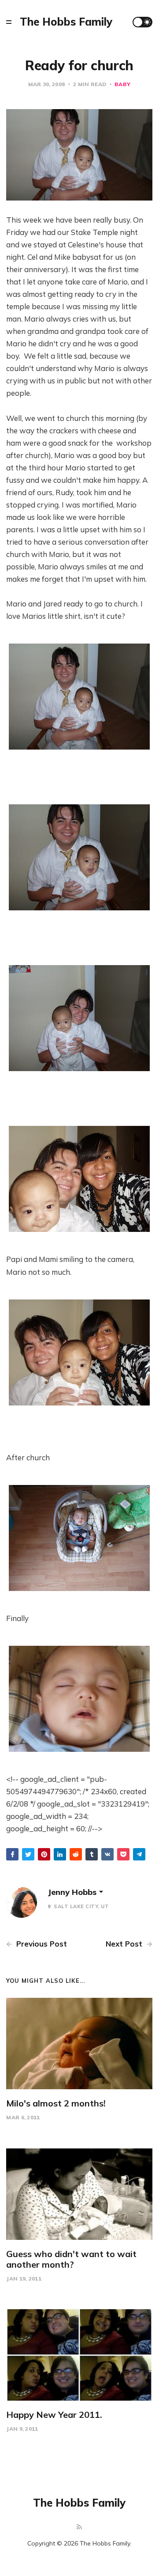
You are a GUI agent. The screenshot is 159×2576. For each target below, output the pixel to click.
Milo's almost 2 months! (56, 2103)
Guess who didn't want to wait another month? (71, 2259)
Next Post (125, 1944)
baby (122, 84)
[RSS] (79, 2527)
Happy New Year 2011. (54, 2415)
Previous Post (41, 1944)
